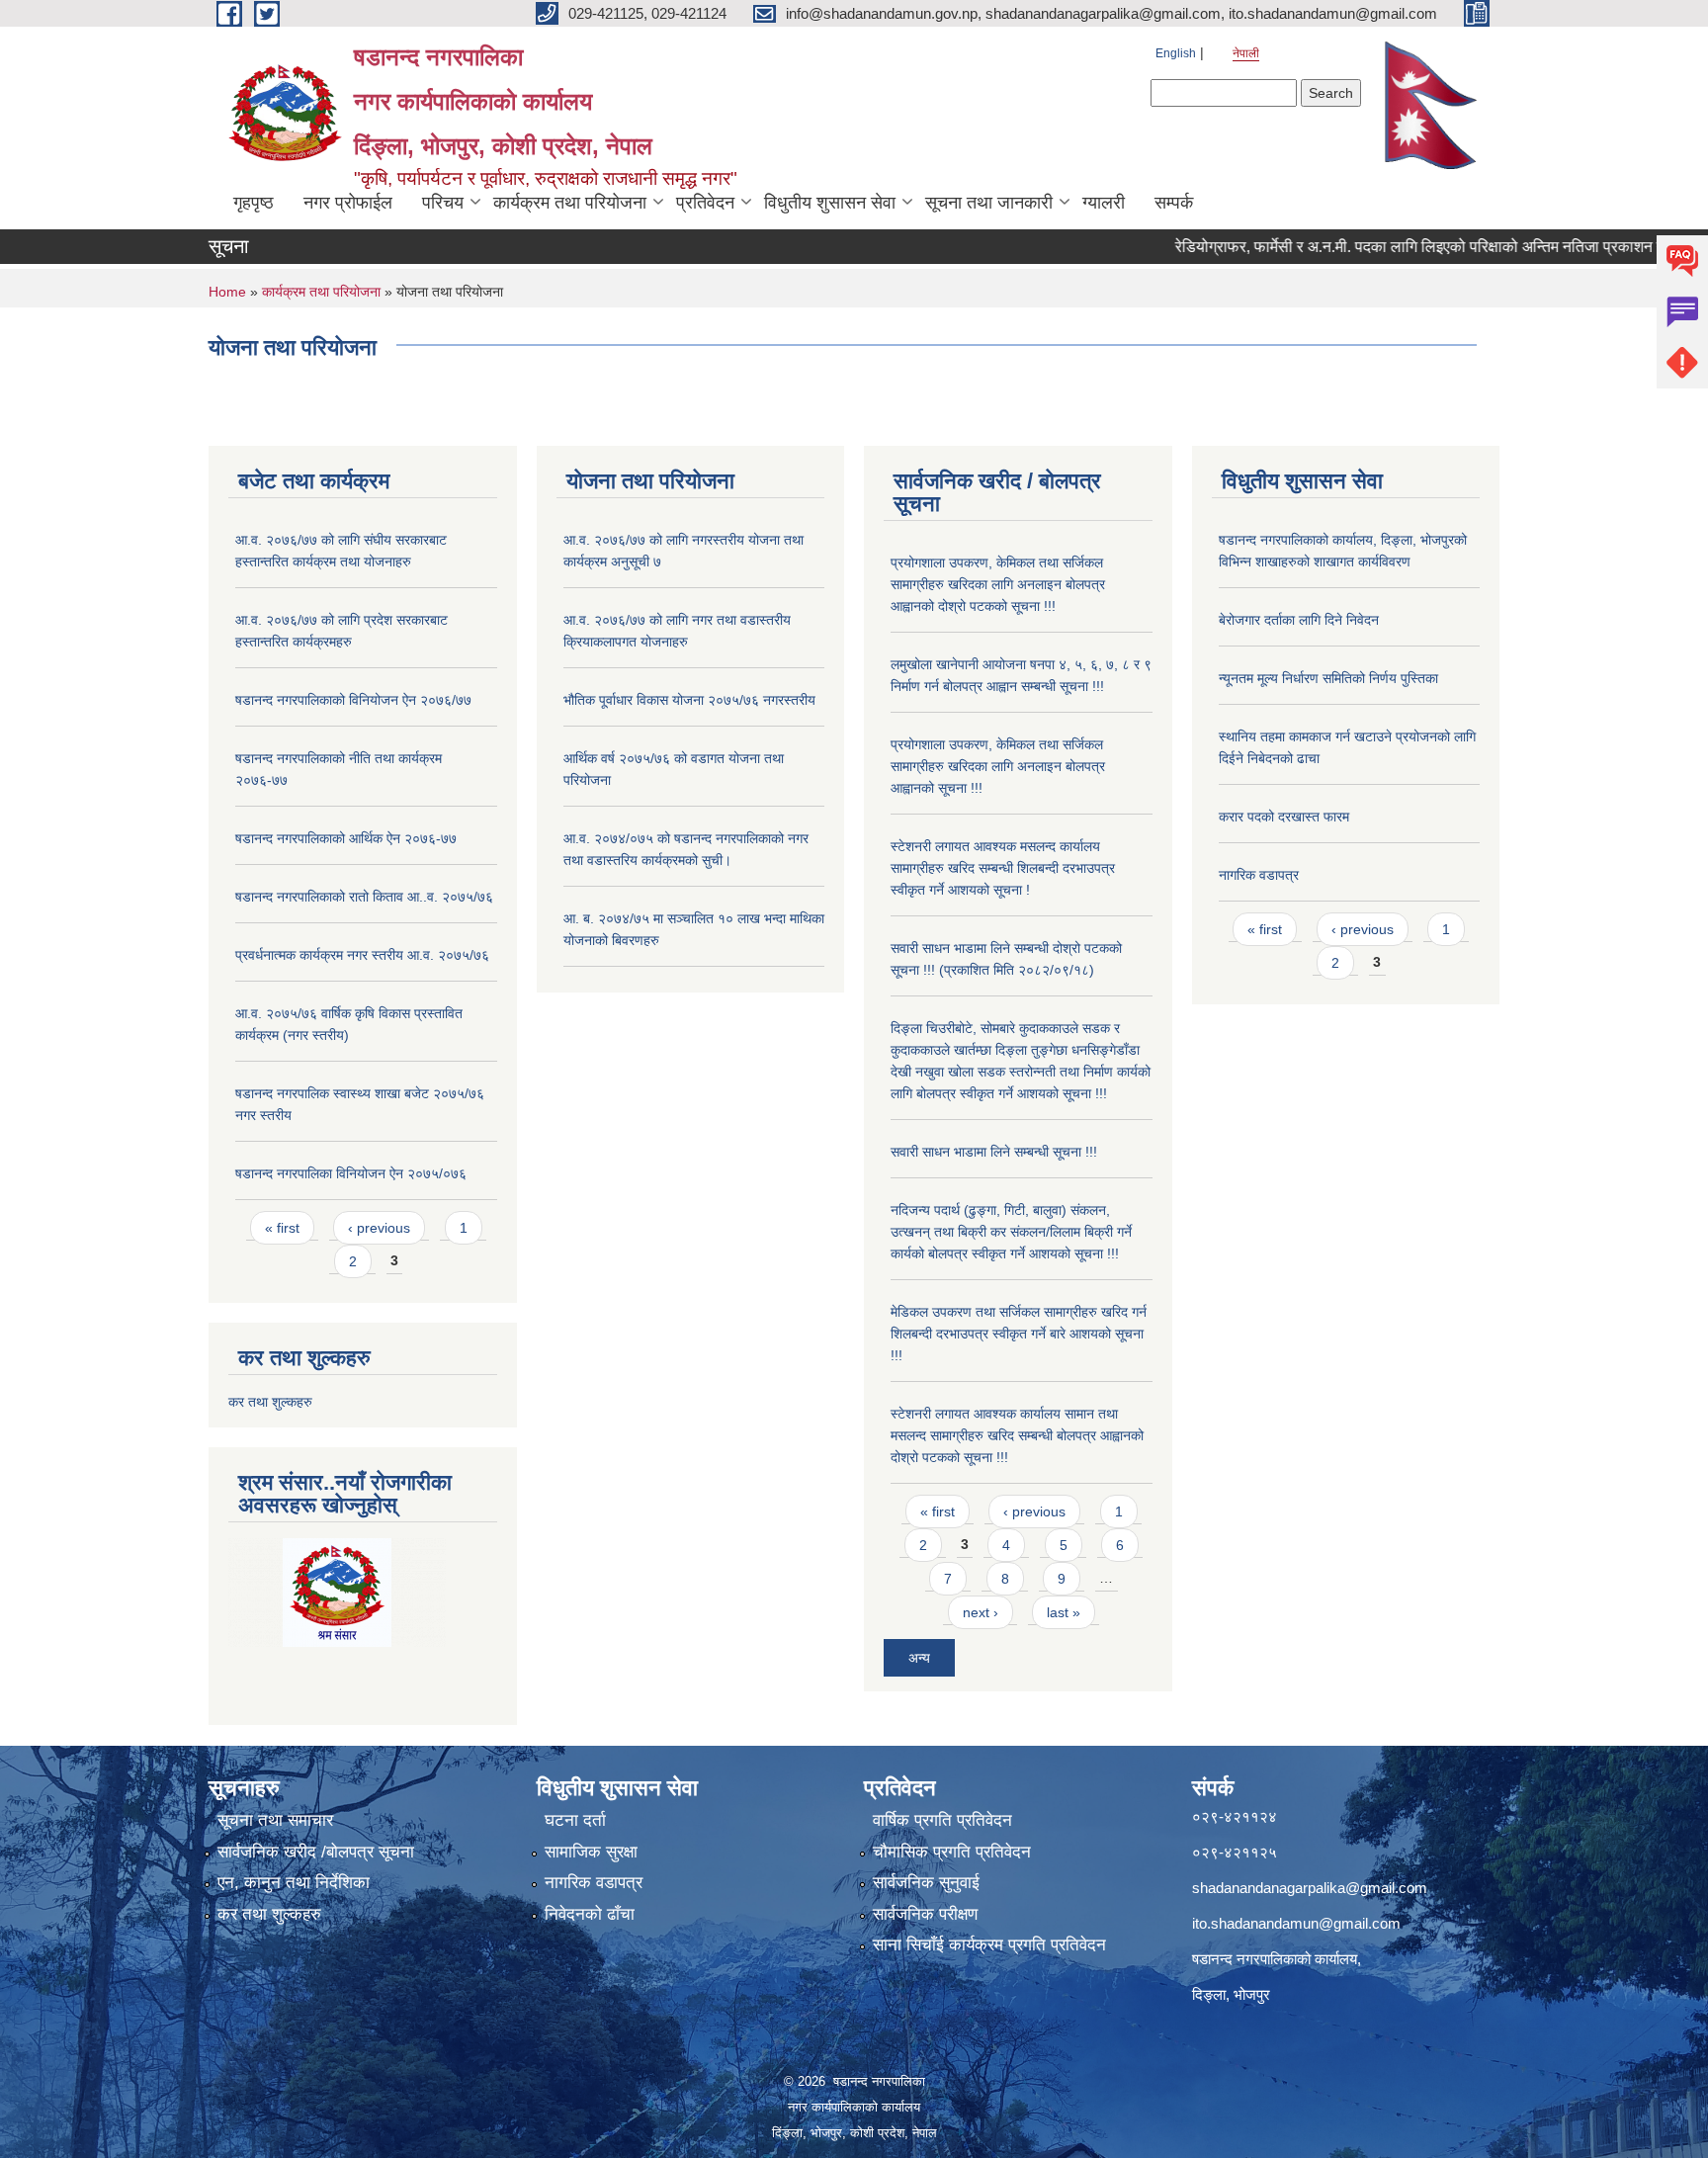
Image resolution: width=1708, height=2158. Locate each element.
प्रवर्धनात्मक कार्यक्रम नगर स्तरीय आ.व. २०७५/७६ (362, 955)
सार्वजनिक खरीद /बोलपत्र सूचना (316, 1852)
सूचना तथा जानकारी (989, 203)
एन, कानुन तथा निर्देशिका (294, 1883)
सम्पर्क (1174, 203)
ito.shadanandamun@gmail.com (1296, 1923)
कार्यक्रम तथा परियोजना (570, 203)
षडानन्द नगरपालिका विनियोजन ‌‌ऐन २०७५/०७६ (351, 1173)
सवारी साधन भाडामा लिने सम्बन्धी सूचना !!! (994, 1152)
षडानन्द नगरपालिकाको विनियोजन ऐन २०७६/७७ (353, 700)
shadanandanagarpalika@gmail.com (1310, 1888)
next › (981, 1612)
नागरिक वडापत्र (1259, 875)
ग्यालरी (1104, 203)
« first (282, 1228)
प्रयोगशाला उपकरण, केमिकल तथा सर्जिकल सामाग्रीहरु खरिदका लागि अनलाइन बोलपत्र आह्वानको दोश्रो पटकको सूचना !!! (998, 584)
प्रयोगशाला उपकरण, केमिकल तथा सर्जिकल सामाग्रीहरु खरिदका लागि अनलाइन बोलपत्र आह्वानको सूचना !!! (998, 766)
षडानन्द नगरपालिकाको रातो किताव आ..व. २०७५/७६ (364, 897)
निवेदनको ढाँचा (590, 1914)
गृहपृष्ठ (254, 203)
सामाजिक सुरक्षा (591, 1852)
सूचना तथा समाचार (275, 1820)
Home (227, 292)
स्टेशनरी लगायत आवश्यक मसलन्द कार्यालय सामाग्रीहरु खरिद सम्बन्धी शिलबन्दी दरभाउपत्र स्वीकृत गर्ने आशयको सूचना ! (1003, 868)
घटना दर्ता (575, 1820)
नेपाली (1246, 53)
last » (1064, 1612)
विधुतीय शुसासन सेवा (830, 203)
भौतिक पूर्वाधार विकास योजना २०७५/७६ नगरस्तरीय (689, 700)
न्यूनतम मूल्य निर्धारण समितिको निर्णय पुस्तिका (1328, 678)
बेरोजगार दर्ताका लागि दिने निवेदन (1299, 620)
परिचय (443, 203)
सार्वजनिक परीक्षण (925, 1914)
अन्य (919, 1658)
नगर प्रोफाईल (348, 203)
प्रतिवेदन (705, 203)
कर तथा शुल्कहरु (270, 1402)
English (1176, 53)
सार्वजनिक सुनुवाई (926, 1883)
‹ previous (379, 1228)
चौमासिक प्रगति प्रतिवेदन (952, 1852)
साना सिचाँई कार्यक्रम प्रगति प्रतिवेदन (989, 1945)
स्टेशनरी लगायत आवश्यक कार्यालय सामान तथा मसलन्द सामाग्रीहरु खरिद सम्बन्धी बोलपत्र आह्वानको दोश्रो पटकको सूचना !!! (1017, 1435)
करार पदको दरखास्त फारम (1284, 817)
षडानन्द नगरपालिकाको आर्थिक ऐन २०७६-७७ (346, 838)
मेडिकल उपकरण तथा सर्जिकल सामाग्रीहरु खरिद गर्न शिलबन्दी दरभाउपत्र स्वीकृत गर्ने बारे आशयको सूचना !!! (1019, 1334)
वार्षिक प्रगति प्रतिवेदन (942, 1820)
